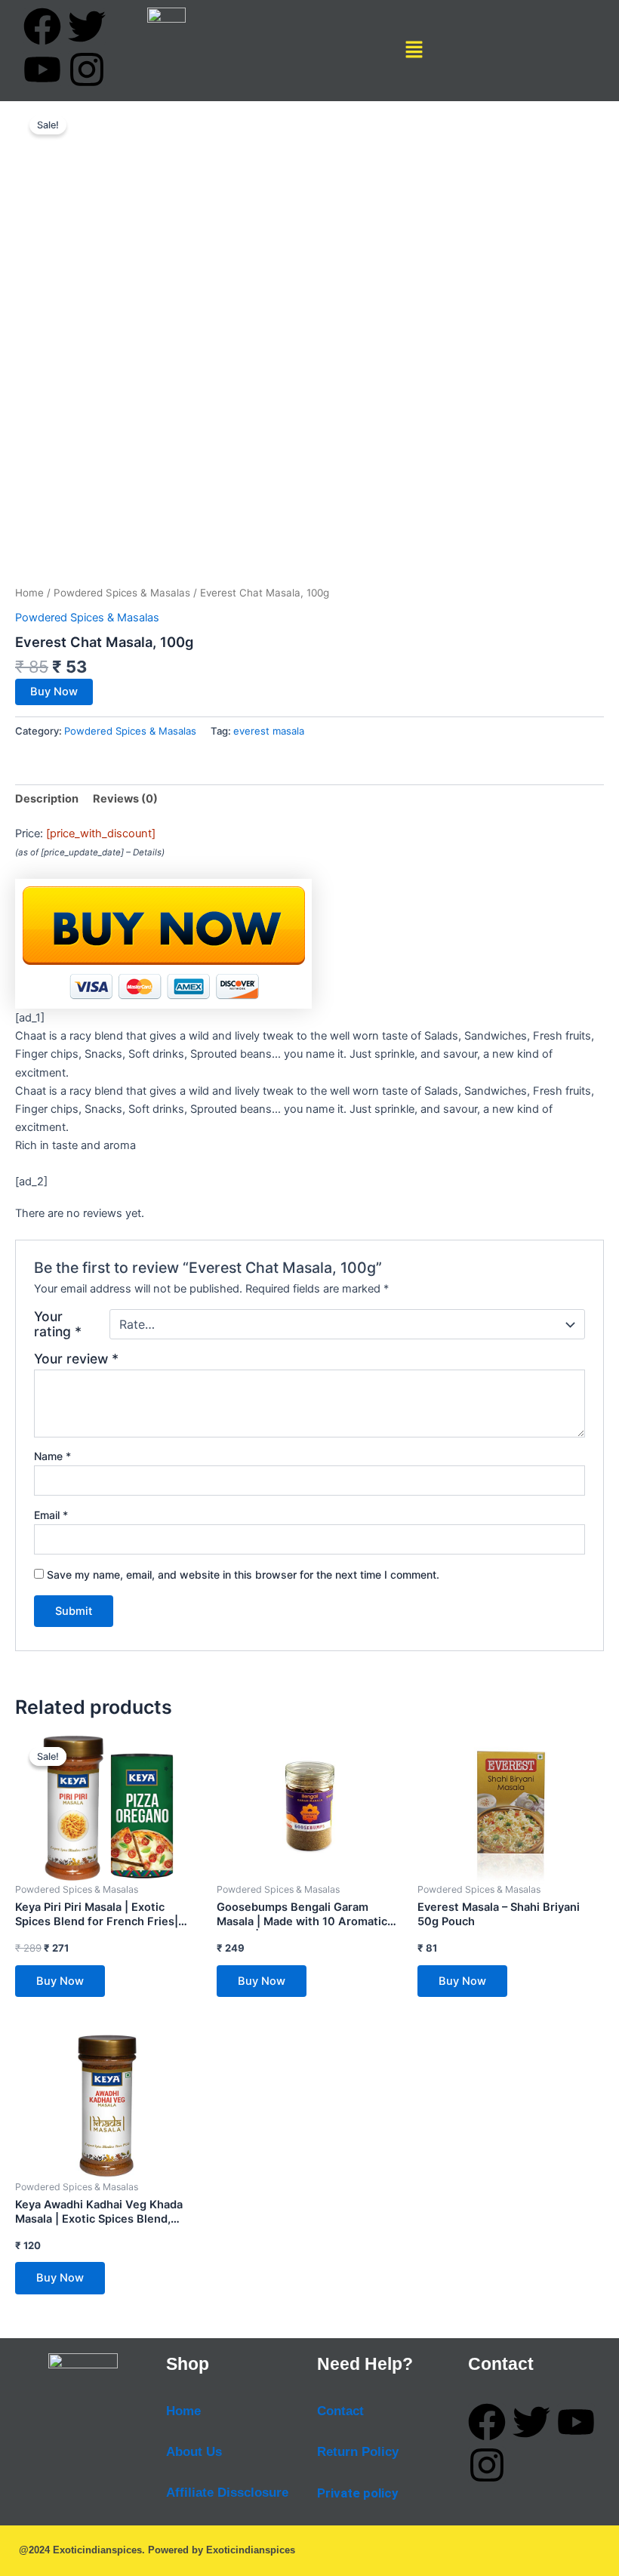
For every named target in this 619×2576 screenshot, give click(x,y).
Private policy (358, 2493)
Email (51, 1515)
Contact (340, 2411)
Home (29, 593)
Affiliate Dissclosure (227, 2493)
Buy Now (54, 692)
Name (52, 1456)
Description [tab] (47, 799)
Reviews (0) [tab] (125, 799)
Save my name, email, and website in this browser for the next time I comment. (243, 1575)
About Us (194, 2452)
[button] (414, 50)
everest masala (269, 731)
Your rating (58, 1324)
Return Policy (358, 2452)
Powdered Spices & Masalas (122, 593)
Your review (76, 1359)
